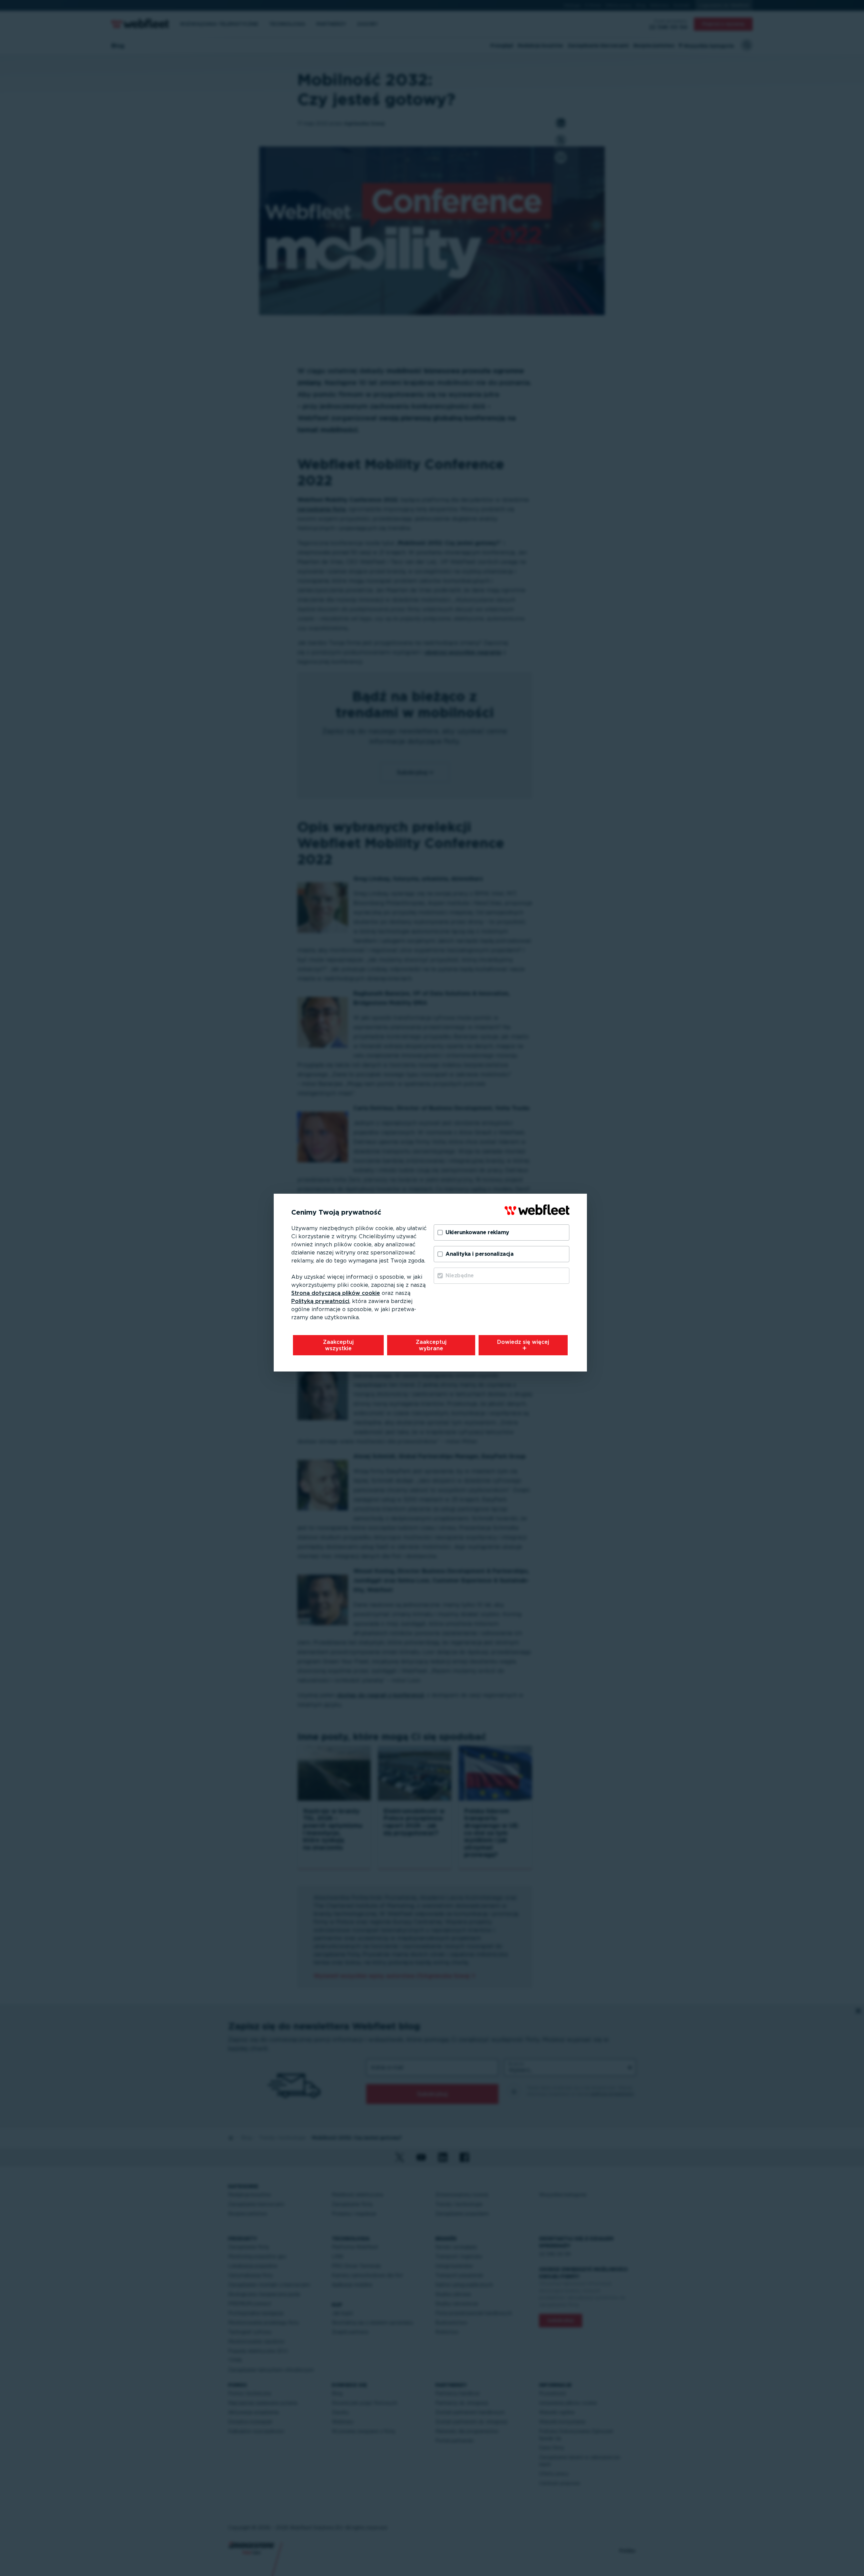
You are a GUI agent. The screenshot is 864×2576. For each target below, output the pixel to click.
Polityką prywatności (320, 1301)
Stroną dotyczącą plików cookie (336, 1293)
